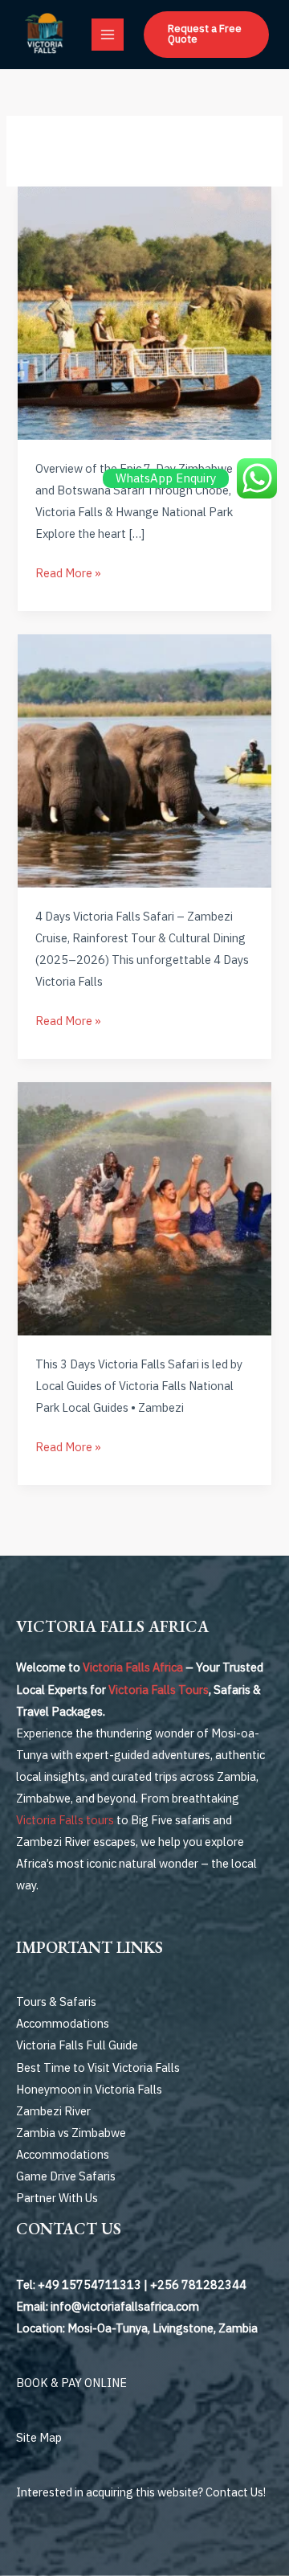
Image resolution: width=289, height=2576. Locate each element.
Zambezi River (53, 2111)
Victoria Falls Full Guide (77, 2045)
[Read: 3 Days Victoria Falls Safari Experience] (144, 1207)
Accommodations (63, 2023)
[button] (206, 35)
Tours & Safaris (56, 2002)
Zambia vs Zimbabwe (71, 2133)
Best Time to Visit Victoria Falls (98, 2067)
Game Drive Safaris (66, 2176)
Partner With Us (57, 2198)
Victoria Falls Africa (133, 1667)
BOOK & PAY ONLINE (71, 2383)
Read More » (68, 573)
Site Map (39, 2437)
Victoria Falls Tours (159, 1690)
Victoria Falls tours (65, 1820)
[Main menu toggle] (108, 35)
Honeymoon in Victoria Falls (89, 2089)
